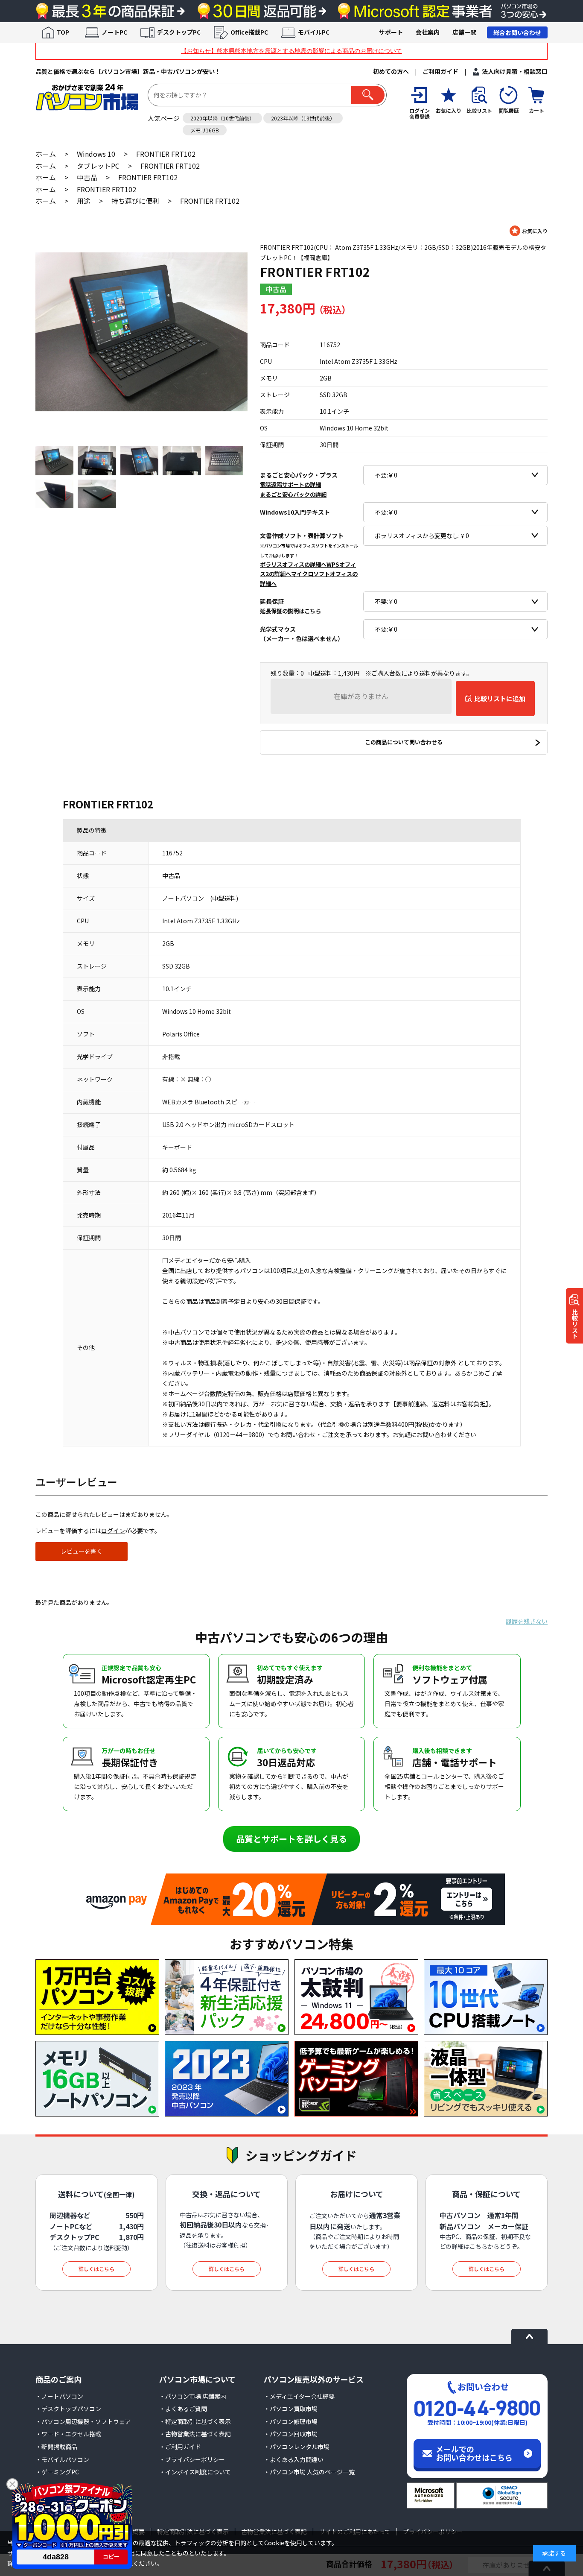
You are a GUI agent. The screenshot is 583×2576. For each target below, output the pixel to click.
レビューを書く (82, 1551)
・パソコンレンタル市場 (297, 2447)
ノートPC (114, 32)
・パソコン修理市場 (291, 2421)
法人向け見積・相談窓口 (515, 71)
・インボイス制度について (195, 2472)
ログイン (113, 1531)
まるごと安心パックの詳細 (293, 494)
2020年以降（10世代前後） (222, 118)
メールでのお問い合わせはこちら (474, 2453)
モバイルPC (314, 32)
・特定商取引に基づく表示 (195, 2421)
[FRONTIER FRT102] (141, 332)
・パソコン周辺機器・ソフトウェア (83, 2421)
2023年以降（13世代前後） (303, 118)
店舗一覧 (464, 32)
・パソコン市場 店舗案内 (193, 2396)
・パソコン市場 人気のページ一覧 (309, 2472)
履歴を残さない (527, 1621)
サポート (391, 32)
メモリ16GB (205, 130)
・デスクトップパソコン (68, 2409)
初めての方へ (391, 71)
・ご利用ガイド (180, 2447)
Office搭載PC (249, 32)
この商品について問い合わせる (404, 742)
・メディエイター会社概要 (299, 2396)
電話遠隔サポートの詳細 (290, 484)
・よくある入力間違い (294, 2459)
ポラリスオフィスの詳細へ (293, 564)
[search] (368, 95)
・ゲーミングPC (57, 2472)
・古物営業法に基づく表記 (195, 2434)
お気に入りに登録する (529, 231)
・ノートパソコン (59, 2396)
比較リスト (575, 1324)
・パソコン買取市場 (291, 2409)
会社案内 (428, 32)
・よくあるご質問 (183, 2409)
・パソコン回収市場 (291, 2434)
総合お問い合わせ (517, 32)
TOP (63, 32)
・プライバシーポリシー (192, 2459)
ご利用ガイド (440, 71)
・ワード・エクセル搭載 (68, 2434)
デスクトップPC (179, 32)
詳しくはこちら (96, 2269)
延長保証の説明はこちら (290, 611)
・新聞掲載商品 (56, 2447)
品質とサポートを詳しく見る (291, 1839)
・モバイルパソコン (62, 2459)
